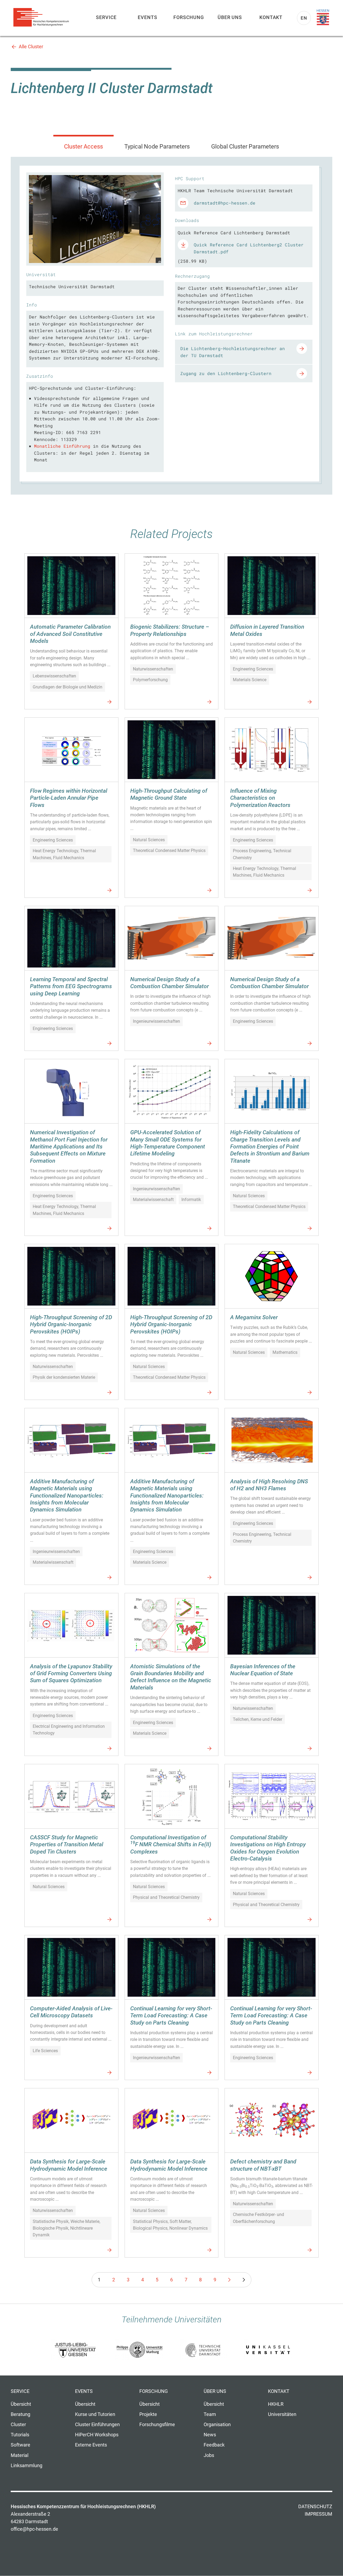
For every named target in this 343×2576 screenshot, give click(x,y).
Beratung (20, 2414)
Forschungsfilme (157, 2425)
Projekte (148, 2414)
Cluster (18, 2425)
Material (20, 2455)
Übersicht (21, 2404)
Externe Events (91, 2445)
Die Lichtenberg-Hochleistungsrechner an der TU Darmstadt (233, 352)
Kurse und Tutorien (95, 2414)
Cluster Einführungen (97, 2425)
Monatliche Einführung (62, 446)
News (210, 2435)
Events (147, 17)
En (304, 18)
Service (106, 17)
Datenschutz (315, 2507)
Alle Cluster (31, 47)
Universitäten (282, 2414)
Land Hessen (323, 17)
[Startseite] (43, 17)
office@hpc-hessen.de (34, 2529)
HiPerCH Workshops (97, 2435)
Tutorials (20, 2435)
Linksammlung (27, 2466)
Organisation (217, 2425)
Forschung (189, 17)
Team (210, 2414)
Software (20, 2445)
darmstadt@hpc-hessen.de (225, 203)
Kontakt (271, 17)
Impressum (318, 2514)
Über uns (230, 17)
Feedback (214, 2445)
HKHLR (276, 2404)
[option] (95, 219)
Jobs (209, 2455)
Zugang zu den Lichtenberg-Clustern (226, 373)
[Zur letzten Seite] (244, 2280)
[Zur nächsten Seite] (229, 2280)
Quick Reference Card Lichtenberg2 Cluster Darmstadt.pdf (249, 248)
